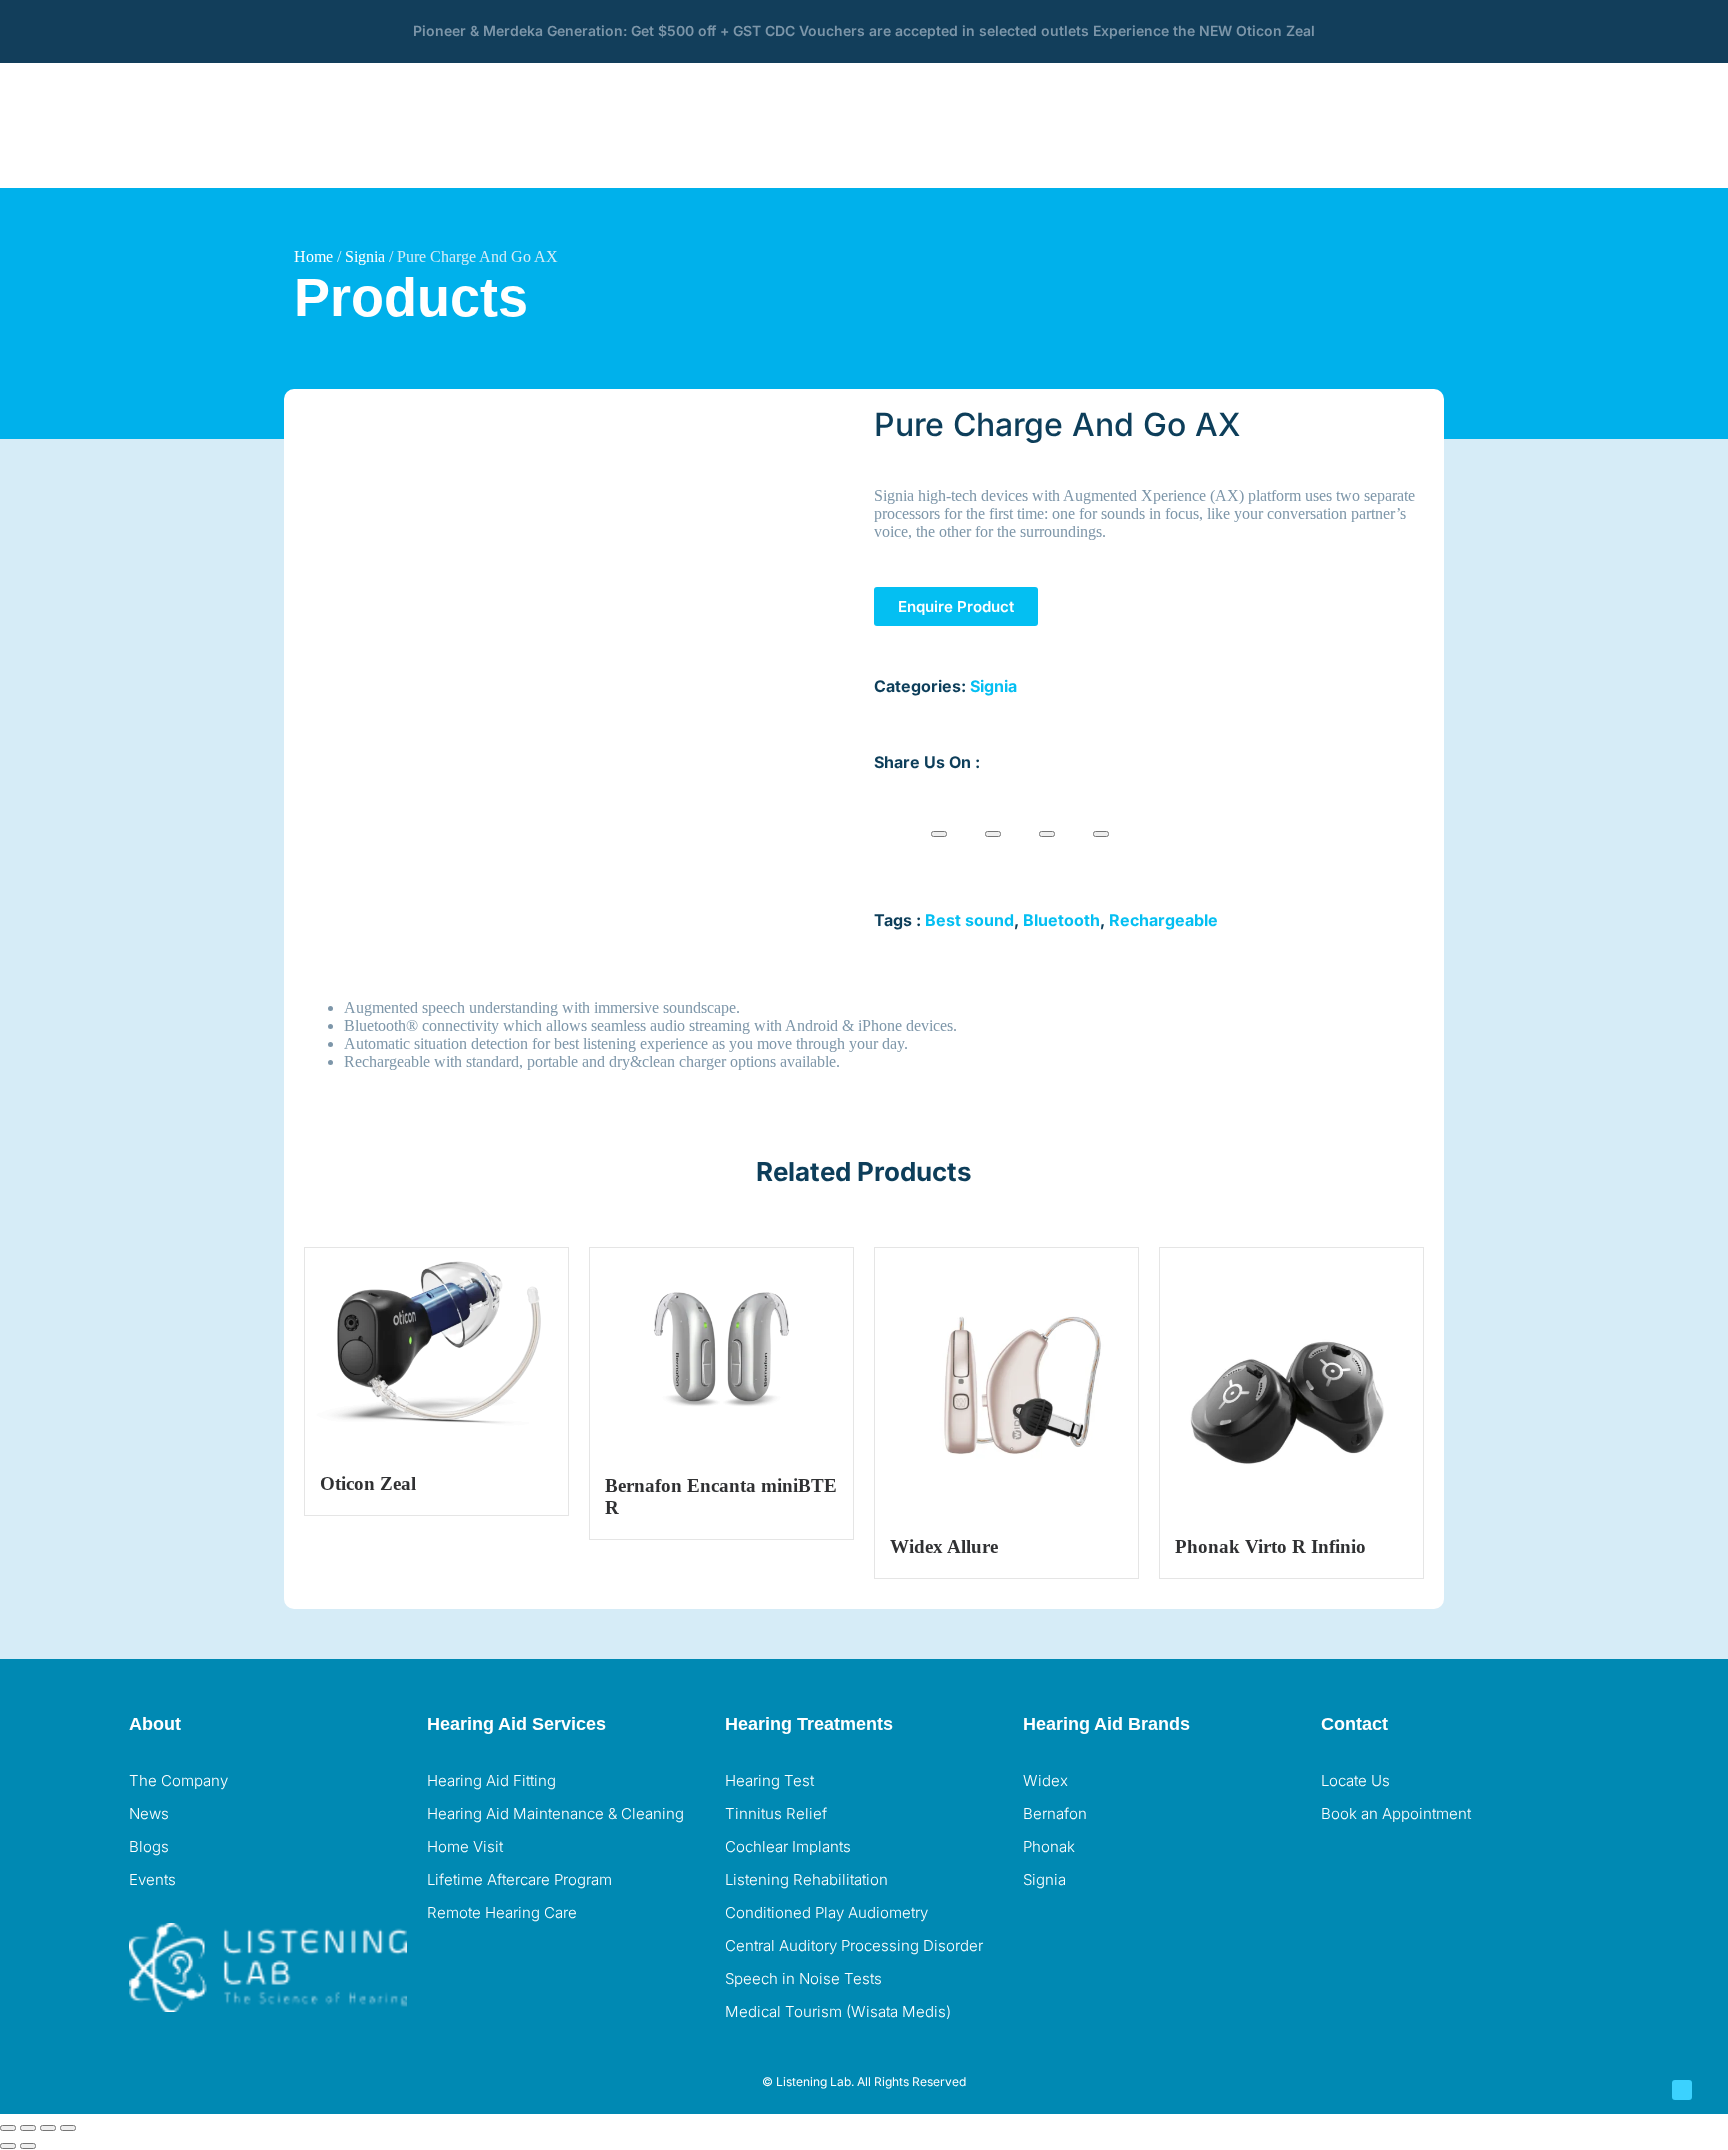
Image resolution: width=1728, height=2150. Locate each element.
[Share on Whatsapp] (1101, 834)
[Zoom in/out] (8, 2128)
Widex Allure (944, 1546)
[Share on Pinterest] (1047, 834)
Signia (365, 256)
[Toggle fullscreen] (28, 2128)
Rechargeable (1163, 920)
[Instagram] (1400, 1867)
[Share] (48, 2128)
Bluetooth (1061, 920)
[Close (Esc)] (68, 2128)
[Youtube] (1454, 1867)
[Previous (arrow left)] (8, 2146)
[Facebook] (1346, 1867)
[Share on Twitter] (993, 834)
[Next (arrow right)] (28, 2146)
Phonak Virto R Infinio (1270, 1546)
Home (313, 256)
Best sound (969, 920)
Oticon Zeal (368, 1483)
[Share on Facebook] (939, 834)
